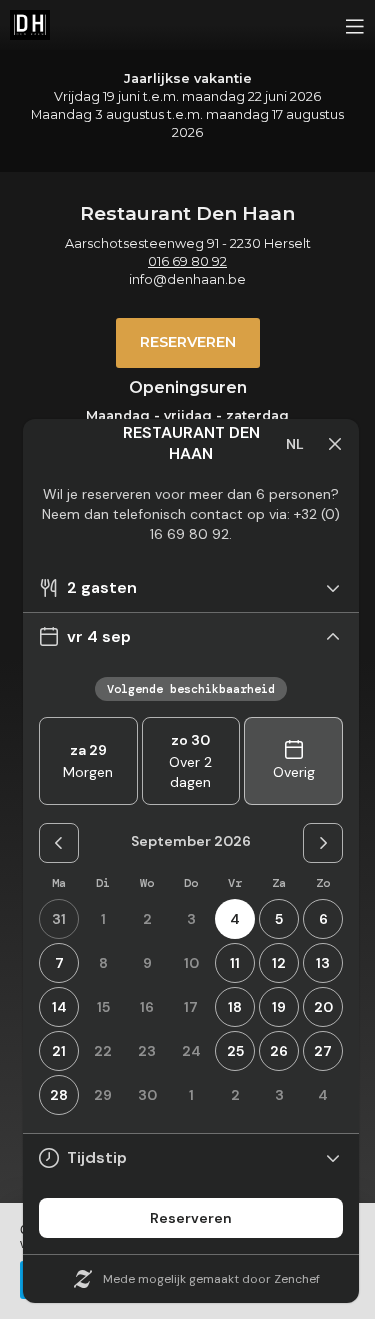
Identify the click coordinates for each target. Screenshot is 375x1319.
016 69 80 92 (187, 261)
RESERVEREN (188, 342)
